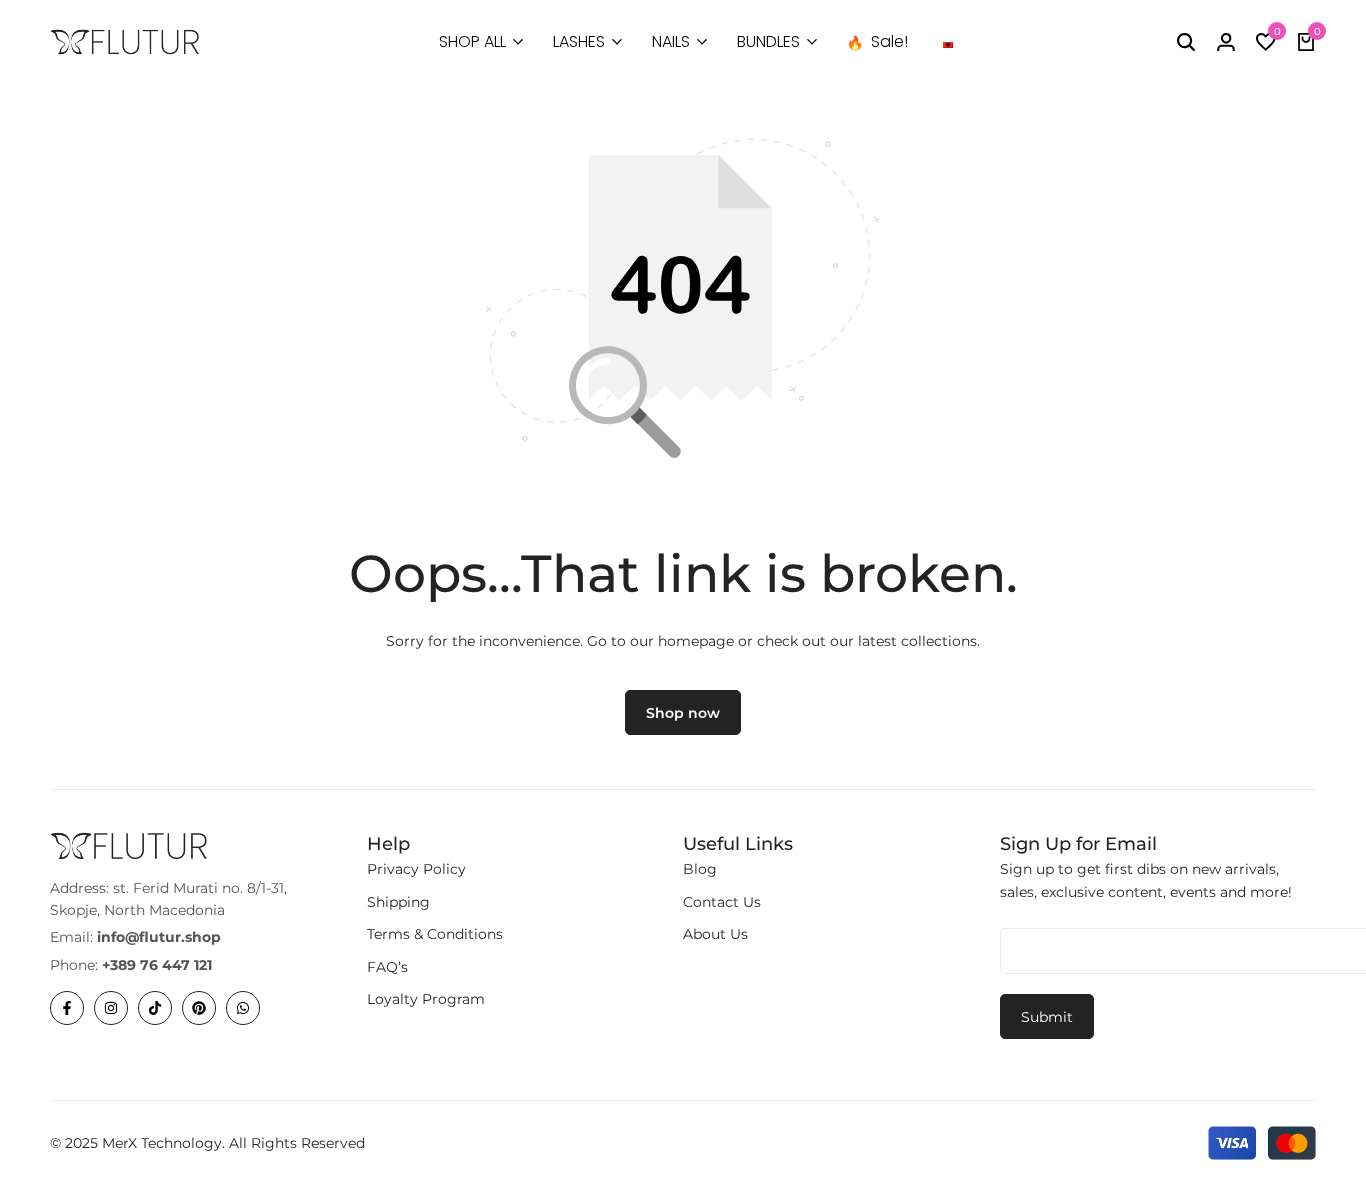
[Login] (1226, 42)
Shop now (683, 713)
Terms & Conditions (435, 934)
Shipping (398, 902)
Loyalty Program (426, 999)
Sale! (889, 41)
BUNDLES (768, 41)
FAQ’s (387, 967)
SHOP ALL (472, 41)
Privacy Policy (416, 869)
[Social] (67, 1008)
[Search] (1186, 42)
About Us (715, 934)
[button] (1266, 42)
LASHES (579, 41)
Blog (700, 869)
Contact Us (722, 902)
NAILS (671, 41)
